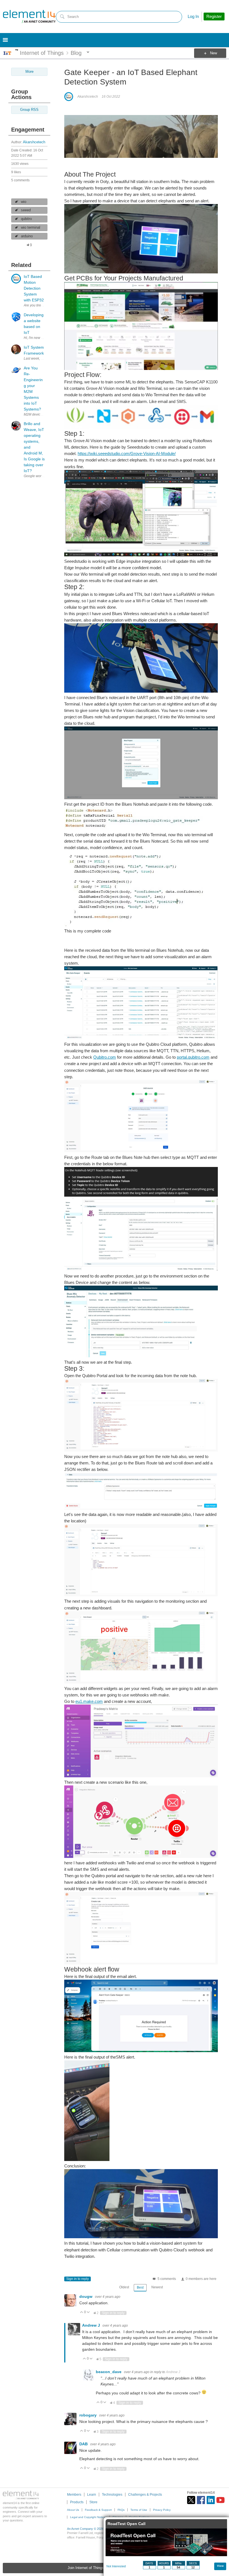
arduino (27, 236)
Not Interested (116, 2566)
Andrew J (92, 2325)
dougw (86, 2296)
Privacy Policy (162, 2510)
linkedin (211, 2500)
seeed (26, 210)
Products (77, 2502)
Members (74, 2495)
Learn (92, 2495)
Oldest (124, 2287)
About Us (73, 2510)
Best (140, 2287)
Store (93, 2502)
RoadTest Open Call (127, 2524)
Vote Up (82, 2313)
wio (24, 202)
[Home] (29, 17)
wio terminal (31, 228)
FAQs (121, 2510)
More (17, 50)
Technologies (112, 2495)
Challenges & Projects (145, 2495)
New (214, 53)
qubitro (26, 219)
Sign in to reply (77, 2279)
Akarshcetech (34, 142)
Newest (157, 2287)
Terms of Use (139, 2510)
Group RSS (29, 110)
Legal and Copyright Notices (88, 2517)
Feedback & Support (98, 2510)
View (220, 2566)
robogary (89, 2415)
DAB (84, 2444)
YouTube (220, 2500)
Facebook (201, 2500)
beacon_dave (109, 2372)
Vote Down (88, 2313)
